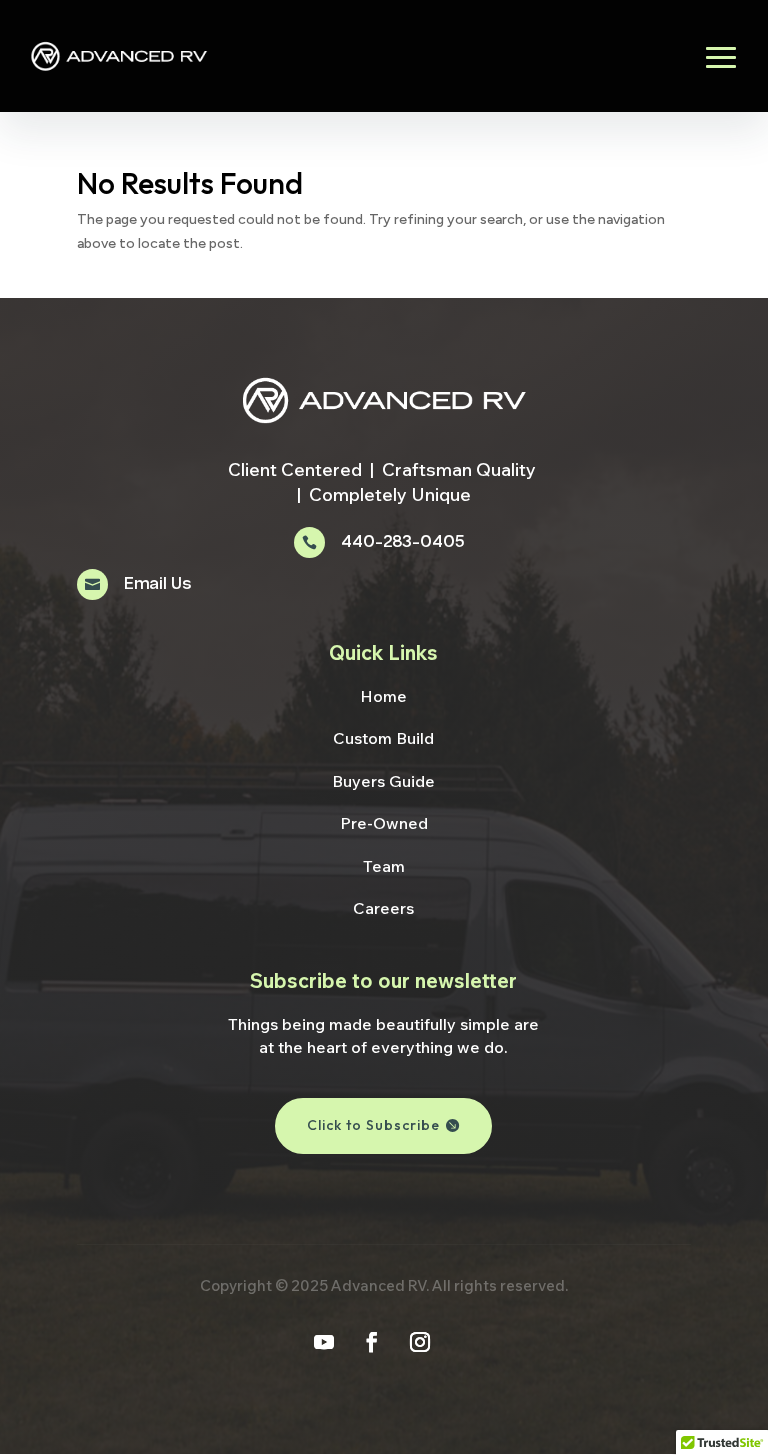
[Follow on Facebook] (372, 1342)
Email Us (157, 584)
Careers (383, 908)
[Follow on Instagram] (420, 1342)
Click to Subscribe (373, 1125)
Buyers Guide (383, 781)
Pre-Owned (384, 823)
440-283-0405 (402, 542)
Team (384, 866)
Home (383, 696)
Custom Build (383, 738)
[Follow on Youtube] (324, 1342)
